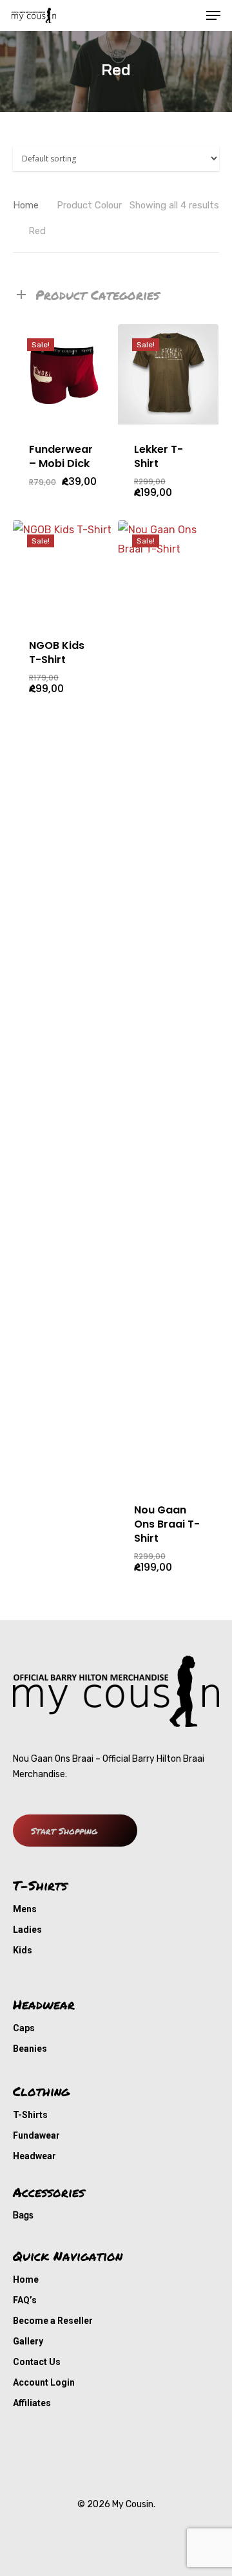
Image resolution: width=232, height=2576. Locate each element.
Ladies (27, 1930)
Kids (23, 1950)
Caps (24, 2028)
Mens (25, 1909)
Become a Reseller (53, 2321)
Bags (23, 2215)
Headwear (34, 2156)
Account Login (44, 2382)
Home (26, 205)
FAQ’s (25, 2300)
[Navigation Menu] (213, 15)
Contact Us (37, 2362)
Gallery (28, 2341)
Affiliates (32, 2403)
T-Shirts (30, 2115)
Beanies (30, 2049)
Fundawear (36, 2135)
